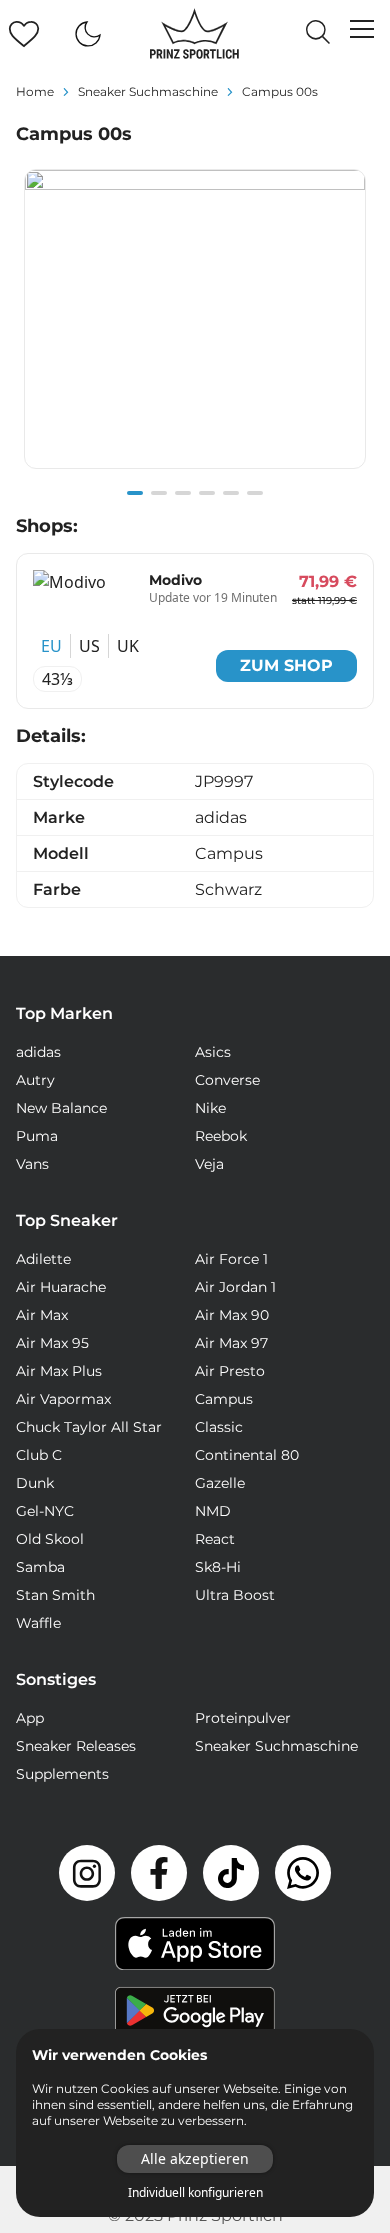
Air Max (42, 1315)
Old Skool (50, 1539)
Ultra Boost (235, 1595)
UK (128, 646)
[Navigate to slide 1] (135, 493)
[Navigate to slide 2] (159, 493)
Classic (219, 1427)
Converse (227, 1080)
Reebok (221, 1136)
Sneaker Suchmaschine (276, 1746)
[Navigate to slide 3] (183, 493)
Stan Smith (55, 1595)
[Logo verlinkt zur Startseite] (194, 34)
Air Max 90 (232, 1315)
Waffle (38, 1623)
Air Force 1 (231, 1259)
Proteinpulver (243, 1718)
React (215, 1539)
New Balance (61, 1108)
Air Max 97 (231, 1343)
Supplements (62, 1774)
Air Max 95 (52, 1343)
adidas (38, 1052)
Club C (39, 1455)
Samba (40, 1567)
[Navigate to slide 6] (255, 493)
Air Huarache (61, 1287)
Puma (37, 1136)
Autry (35, 1080)
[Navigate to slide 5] (231, 493)
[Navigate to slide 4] (207, 493)
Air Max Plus (59, 1371)
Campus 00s (280, 91)
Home (35, 91)
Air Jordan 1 (235, 1287)
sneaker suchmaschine (148, 91)
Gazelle (220, 1483)
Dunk (35, 1483)
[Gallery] (195, 330)
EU (51, 646)
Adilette (43, 1259)
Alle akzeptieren (195, 2158)
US (89, 646)
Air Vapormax (63, 1399)
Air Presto (230, 1371)
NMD (213, 1511)
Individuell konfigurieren (195, 2193)
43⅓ (57, 679)
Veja (209, 1164)
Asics (213, 1052)
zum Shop (286, 665)
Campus (224, 1399)
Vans (32, 1164)
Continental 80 (247, 1455)
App (30, 1718)
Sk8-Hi (218, 1567)
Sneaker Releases (76, 1746)
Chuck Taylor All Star (89, 1427)
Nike (210, 1108)
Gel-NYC (45, 1511)
